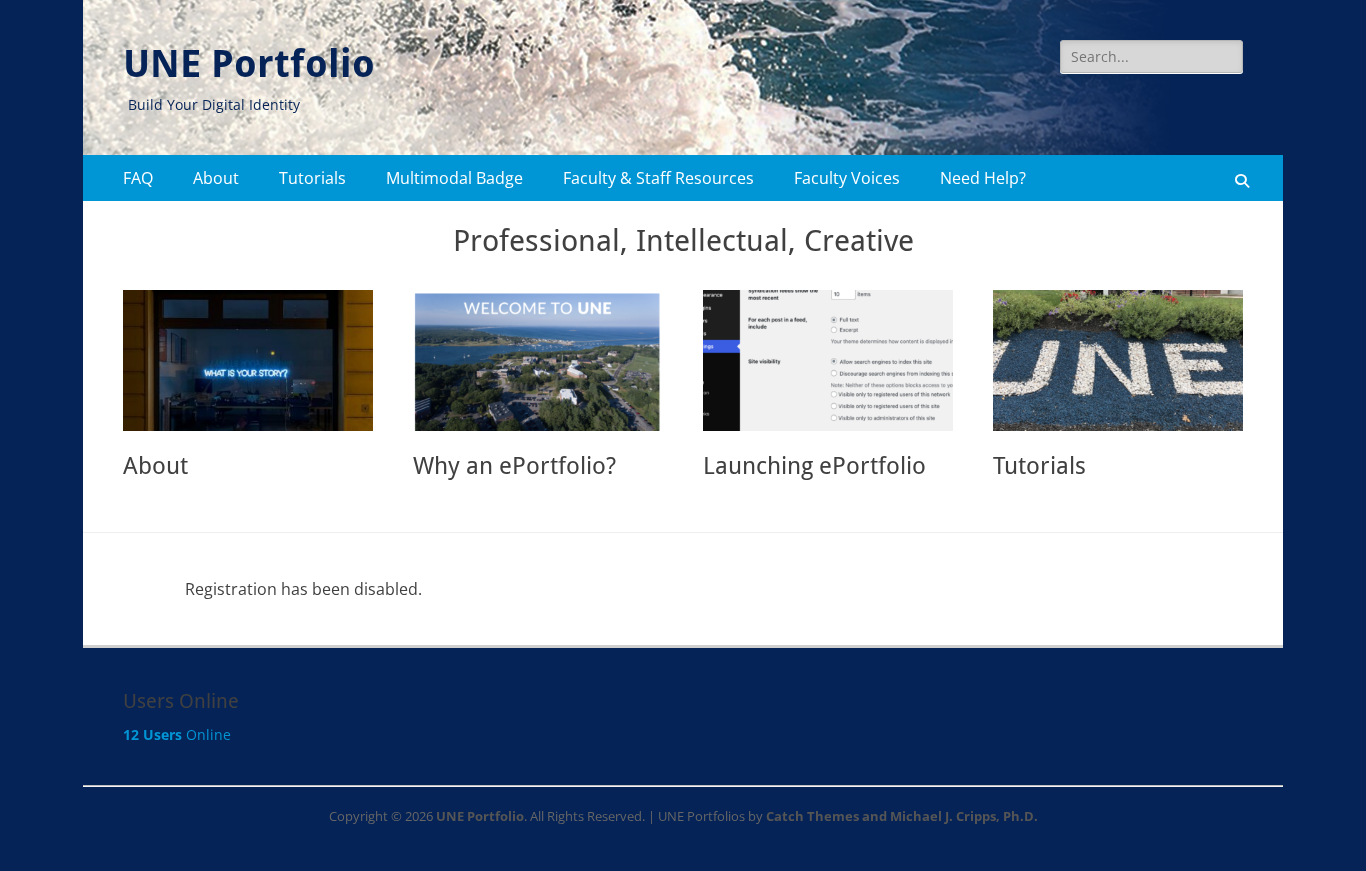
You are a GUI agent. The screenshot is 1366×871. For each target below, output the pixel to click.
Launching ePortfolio (814, 466)
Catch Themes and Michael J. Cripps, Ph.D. (902, 816)
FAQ (138, 178)
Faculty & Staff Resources (658, 178)
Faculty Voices (847, 178)
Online (177, 734)
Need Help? (983, 178)
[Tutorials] (1118, 360)
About (216, 178)
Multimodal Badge (454, 178)
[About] (248, 360)
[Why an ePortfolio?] (538, 360)
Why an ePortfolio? (514, 466)
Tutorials (312, 178)
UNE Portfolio (249, 64)
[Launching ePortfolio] (828, 360)
